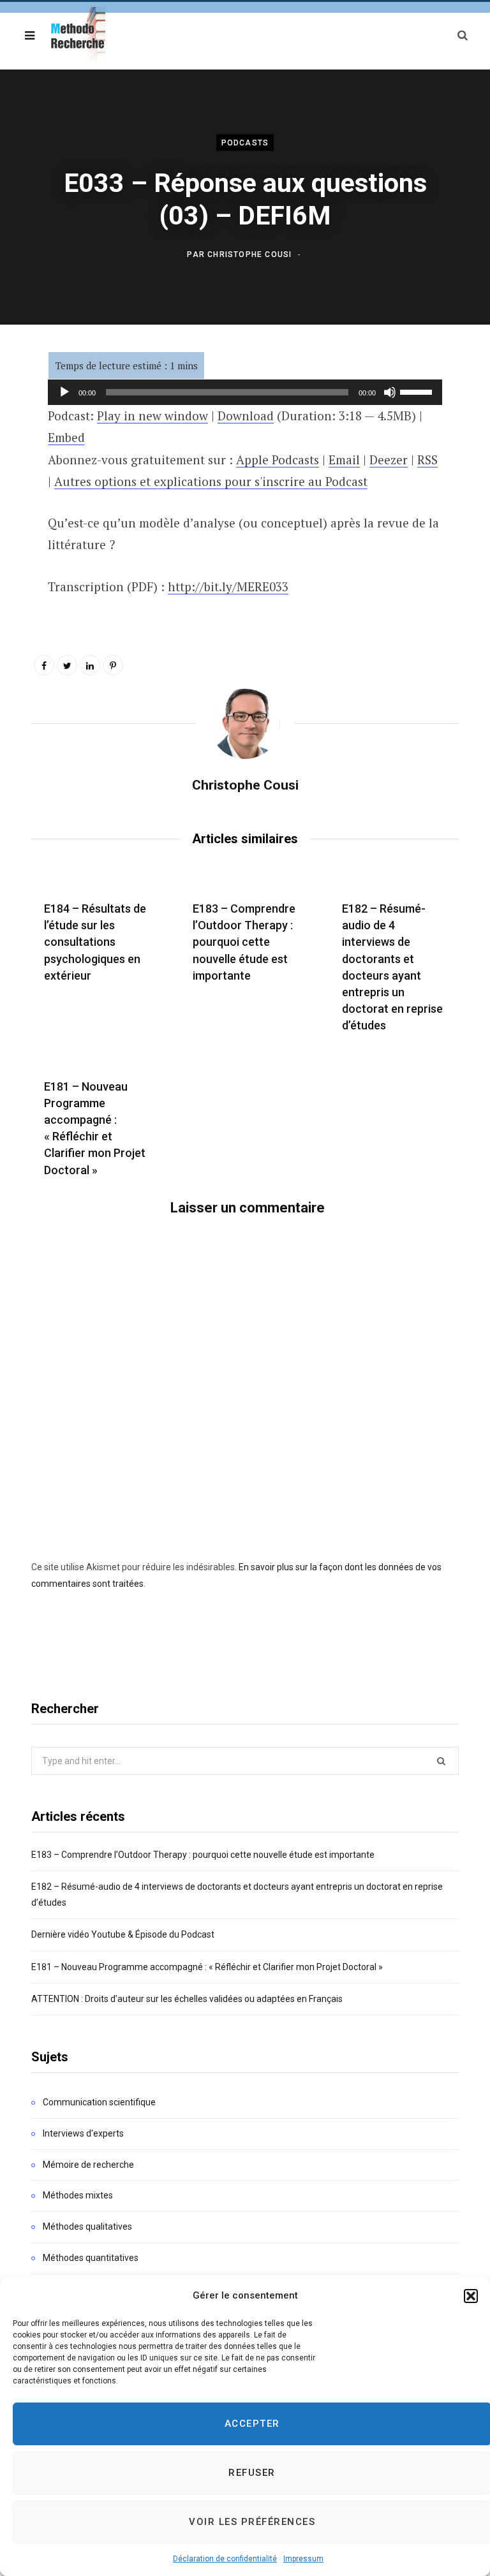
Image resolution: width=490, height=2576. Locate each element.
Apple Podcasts (278, 460)
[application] (245, 392)
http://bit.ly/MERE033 (228, 586)
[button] (471, 2296)
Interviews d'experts (83, 2133)
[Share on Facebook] (44, 665)
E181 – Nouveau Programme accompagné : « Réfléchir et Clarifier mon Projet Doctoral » (207, 1967)
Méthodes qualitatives (87, 2226)
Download (246, 416)
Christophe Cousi (249, 254)
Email (344, 460)
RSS (427, 460)
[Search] (463, 35)
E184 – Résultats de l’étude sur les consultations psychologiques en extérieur (95, 942)
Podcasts (245, 143)
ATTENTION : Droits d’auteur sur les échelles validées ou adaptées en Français (187, 1999)
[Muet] (390, 392)
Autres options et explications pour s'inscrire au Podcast (211, 481)
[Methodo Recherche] (77, 36)
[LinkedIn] (90, 665)
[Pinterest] (113, 665)
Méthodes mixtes (78, 2195)
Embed (66, 437)
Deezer (389, 460)
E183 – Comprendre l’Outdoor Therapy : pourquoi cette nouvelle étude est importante (244, 942)
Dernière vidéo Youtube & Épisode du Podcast (123, 1934)
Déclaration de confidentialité (225, 2559)
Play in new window (152, 416)
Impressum (303, 2559)
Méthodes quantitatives (91, 2258)
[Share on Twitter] (67, 665)
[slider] (418, 391)
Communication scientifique (99, 2102)
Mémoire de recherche (88, 2165)
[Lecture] (64, 392)
